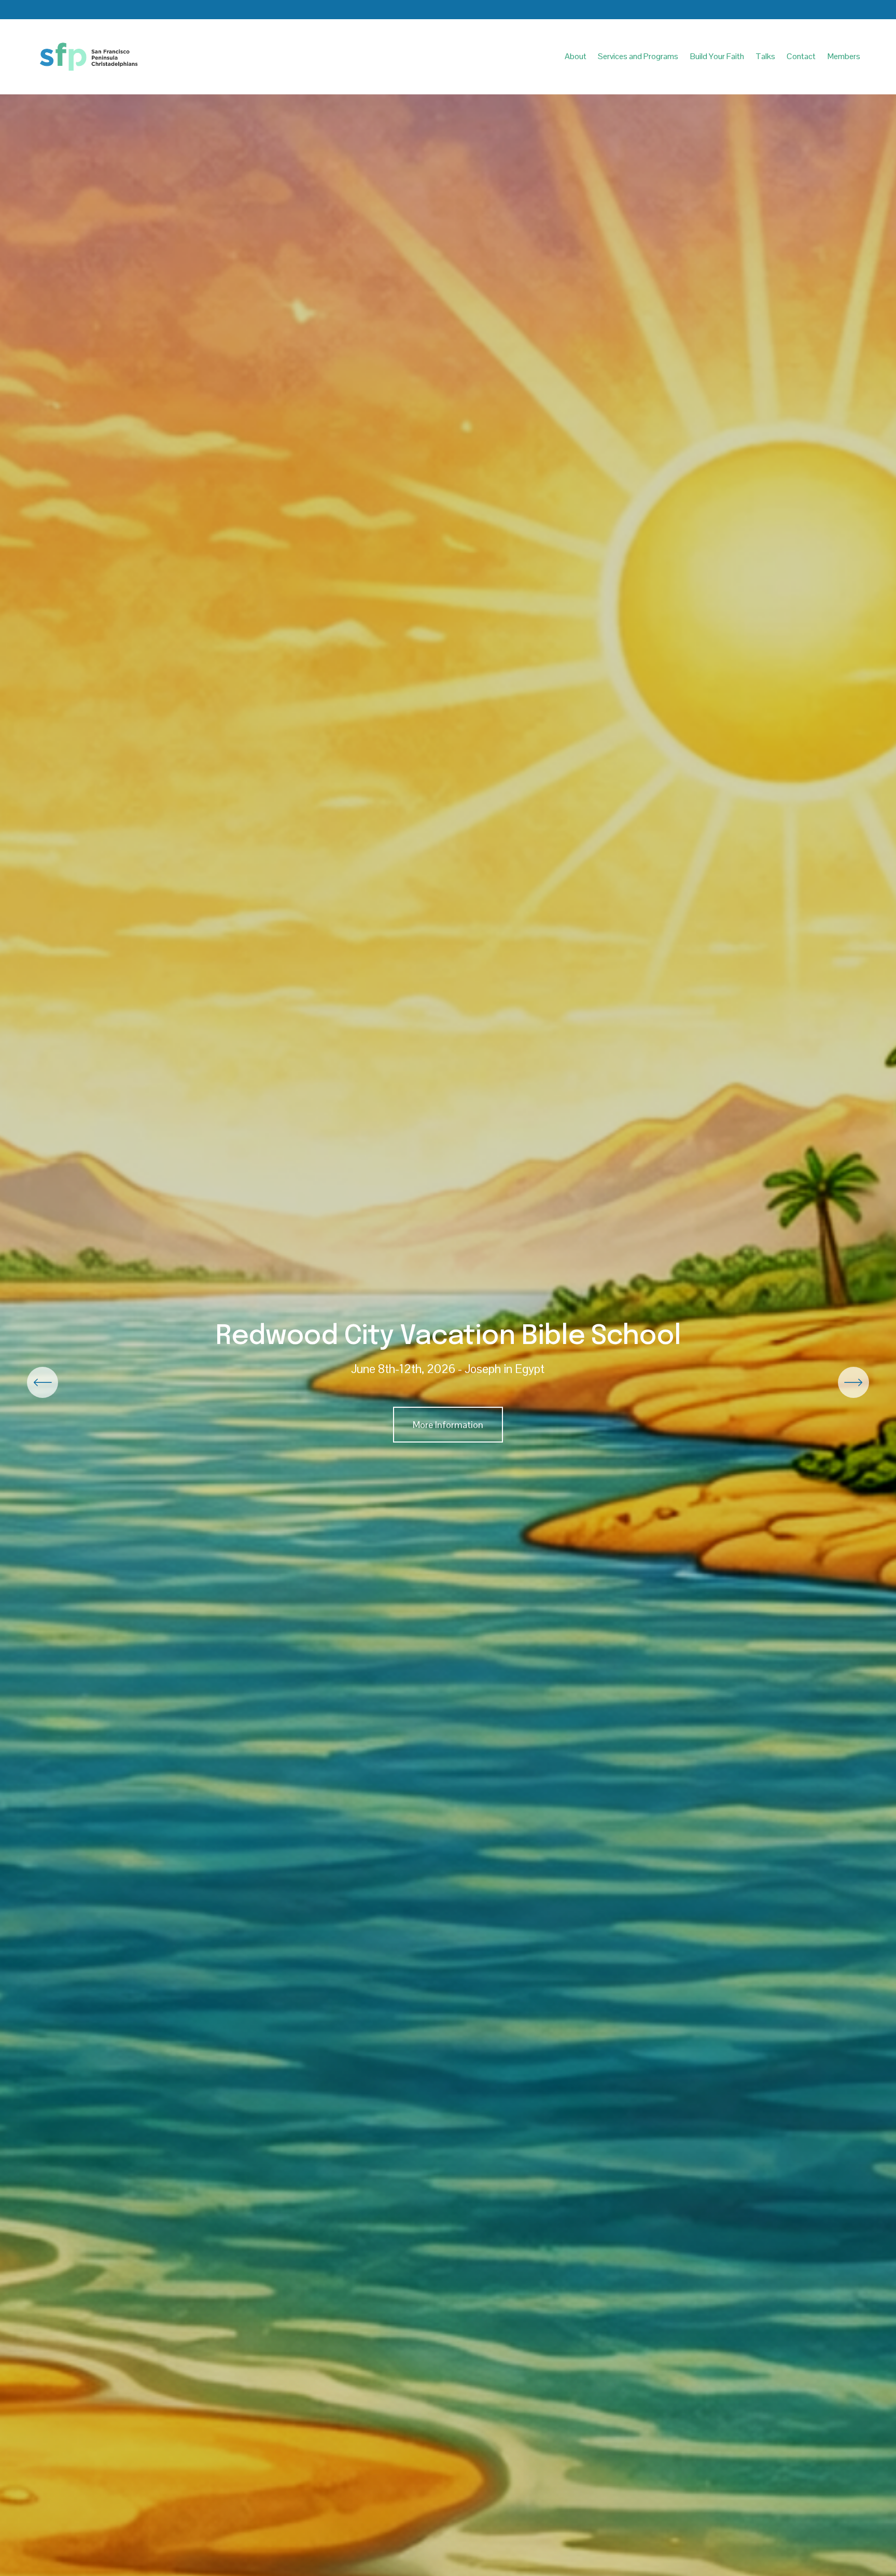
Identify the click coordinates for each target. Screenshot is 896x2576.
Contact (801, 56)
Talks (765, 56)
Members (844, 56)
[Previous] (43, 1382)
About (576, 56)
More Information (448, 1425)
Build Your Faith (717, 56)
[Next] (853, 1382)
